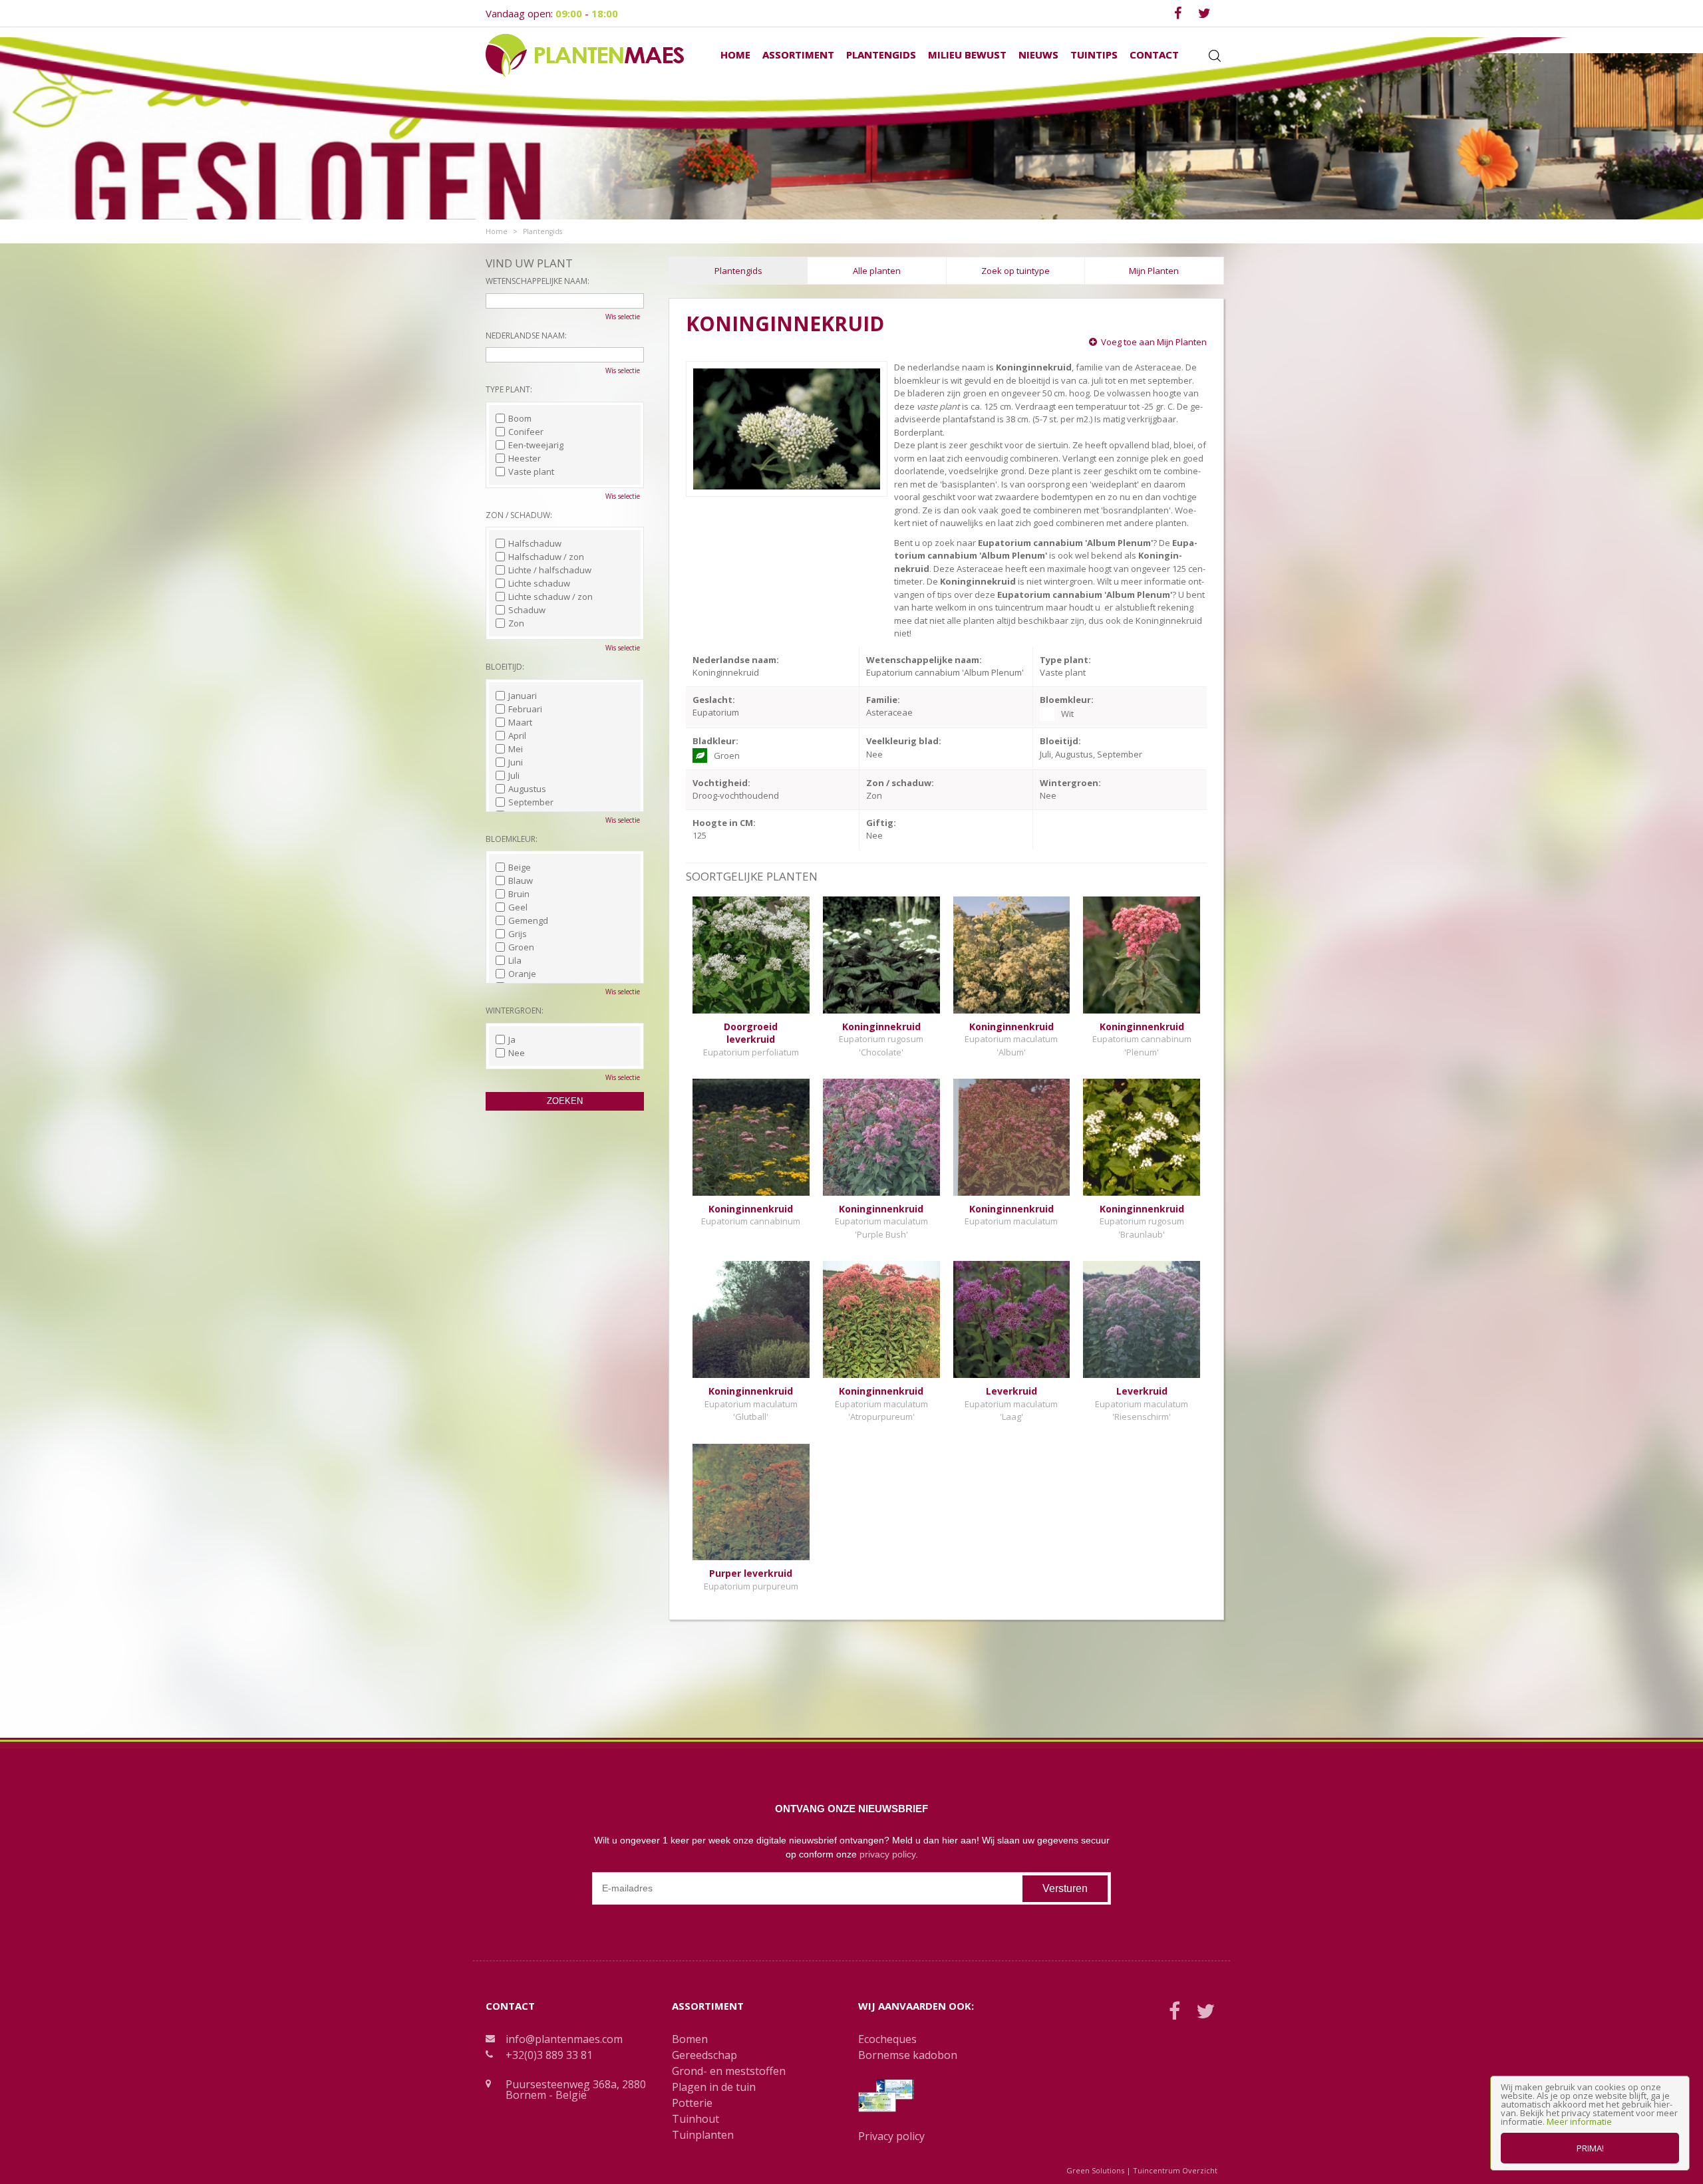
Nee (517, 1053)
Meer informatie (1579, 2121)
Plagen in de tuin (714, 2087)
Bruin (519, 894)
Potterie (692, 2103)
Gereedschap (704, 2055)
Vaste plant (531, 472)
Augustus (527, 789)
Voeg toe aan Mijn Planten (1154, 342)
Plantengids (738, 271)
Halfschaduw (535, 543)
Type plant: (509, 389)
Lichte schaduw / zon (550, 597)
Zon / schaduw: (519, 515)
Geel (518, 907)
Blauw (521, 881)
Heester (525, 458)
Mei (516, 749)
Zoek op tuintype (1015, 271)
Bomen (690, 2039)
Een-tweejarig (536, 445)
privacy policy (887, 1854)
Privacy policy (891, 2136)
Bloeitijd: (505, 667)
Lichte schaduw (539, 583)
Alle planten (877, 271)
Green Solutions (1095, 2170)
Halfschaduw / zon (546, 557)
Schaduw (527, 610)
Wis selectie (623, 317)
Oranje (522, 974)
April (517, 736)
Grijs (518, 934)
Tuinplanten (703, 2135)
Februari (525, 709)
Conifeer (526, 432)
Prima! (1590, 2148)
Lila (515, 960)
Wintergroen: (515, 1011)
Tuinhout (696, 2119)
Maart (520, 722)
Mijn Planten (1154, 271)
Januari (523, 696)
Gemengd (528, 920)
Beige (520, 867)
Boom (520, 418)
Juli (514, 775)
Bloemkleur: (512, 839)
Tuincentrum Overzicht (1175, 2170)
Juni (516, 762)
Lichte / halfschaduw (550, 570)
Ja (512, 1039)
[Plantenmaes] (585, 55)
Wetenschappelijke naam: (538, 281)
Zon (516, 623)
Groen (521, 947)
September (531, 802)
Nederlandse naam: (526, 336)
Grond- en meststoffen (729, 2071)
